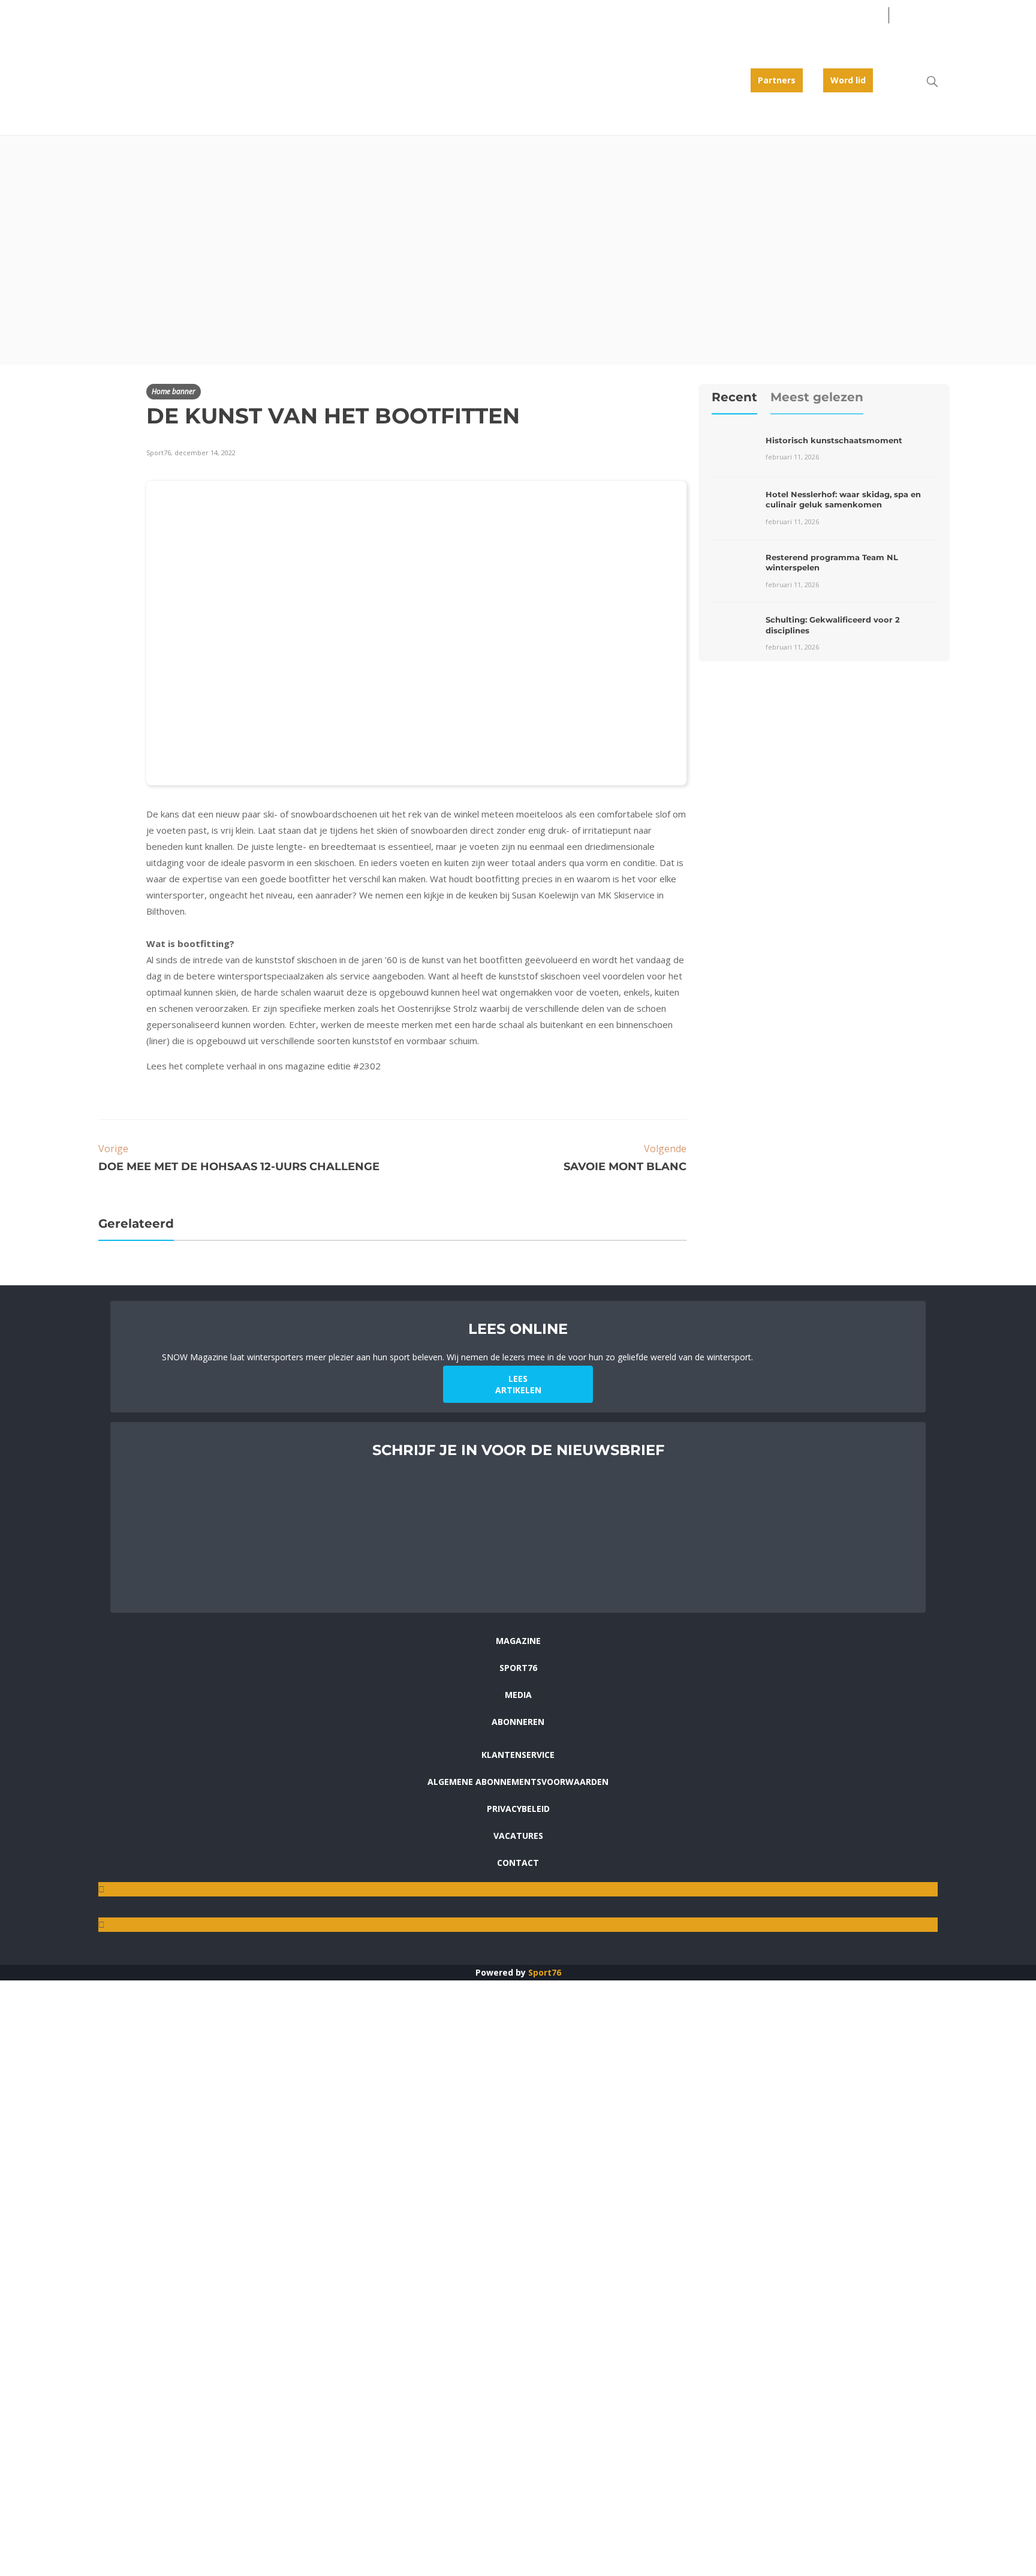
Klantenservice (518, 1755)
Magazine (518, 1641)
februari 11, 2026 (792, 457)
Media (518, 1695)
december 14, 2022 (205, 453)
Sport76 (545, 1972)
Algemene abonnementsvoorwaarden (518, 1782)
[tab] (734, 401)
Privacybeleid (518, 1809)
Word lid (848, 80)
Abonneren (518, 1722)
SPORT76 (518, 1668)
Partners (777, 80)
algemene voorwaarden (283, 1592)
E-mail (175, 1500)
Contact (518, 1863)
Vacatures (518, 1836)
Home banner (174, 391)
